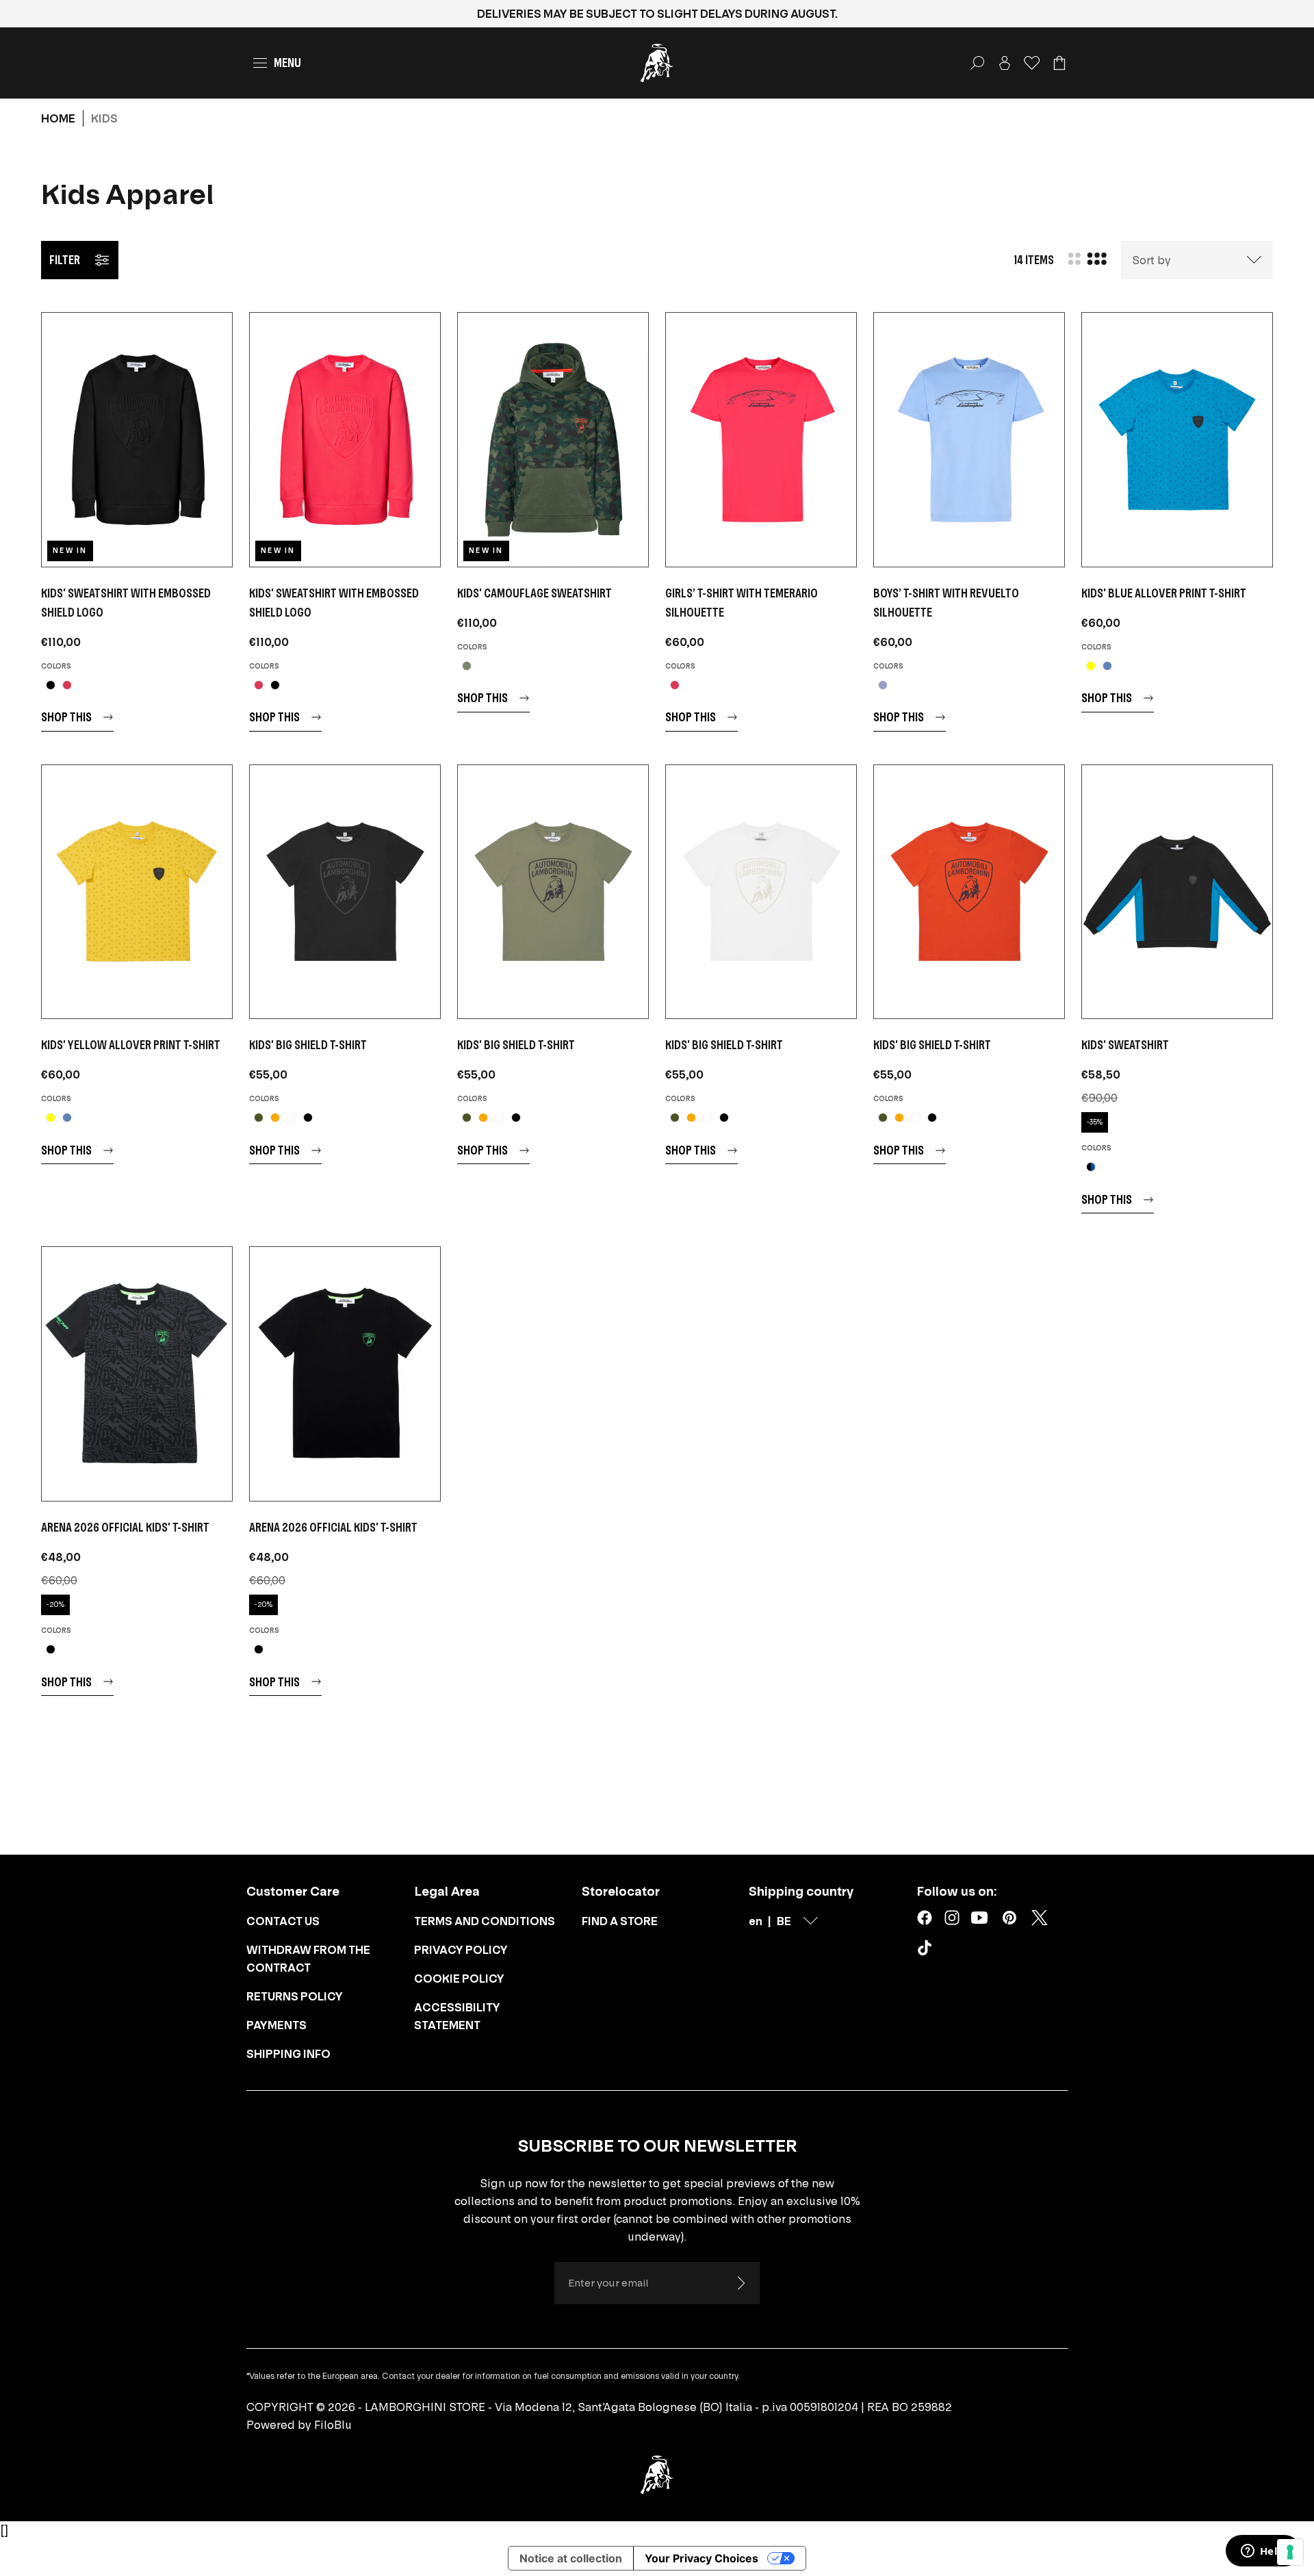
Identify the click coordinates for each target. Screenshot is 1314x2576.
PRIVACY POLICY (461, 1950)
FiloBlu (333, 2425)
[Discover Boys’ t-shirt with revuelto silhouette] (969, 440)
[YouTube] (979, 1918)
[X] (1040, 1918)
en (756, 1921)
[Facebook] (925, 1918)
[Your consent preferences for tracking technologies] (1290, 2552)
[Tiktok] (927, 1950)
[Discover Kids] (137, 440)
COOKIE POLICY (459, 1979)
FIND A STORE (620, 1921)
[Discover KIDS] (553, 440)
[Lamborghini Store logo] (657, 63)
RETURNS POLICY (295, 1996)
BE (784, 1921)
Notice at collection (571, 2558)
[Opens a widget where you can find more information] (1263, 2552)
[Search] (977, 63)
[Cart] (1059, 63)
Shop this (66, 717)
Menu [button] (287, 63)
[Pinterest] (1009, 1918)
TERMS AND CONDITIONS (485, 1921)
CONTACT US (283, 1921)
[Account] (1005, 63)
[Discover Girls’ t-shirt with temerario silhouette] (761, 440)
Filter (65, 260)
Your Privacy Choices (701, 2558)
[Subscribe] (740, 2283)
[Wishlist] (1032, 63)
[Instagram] (952, 1918)
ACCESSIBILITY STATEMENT (457, 2016)
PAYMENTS (276, 2025)
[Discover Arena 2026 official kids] (137, 1374)
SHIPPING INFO (288, 2054)
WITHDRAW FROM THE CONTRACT (308, 1959)
